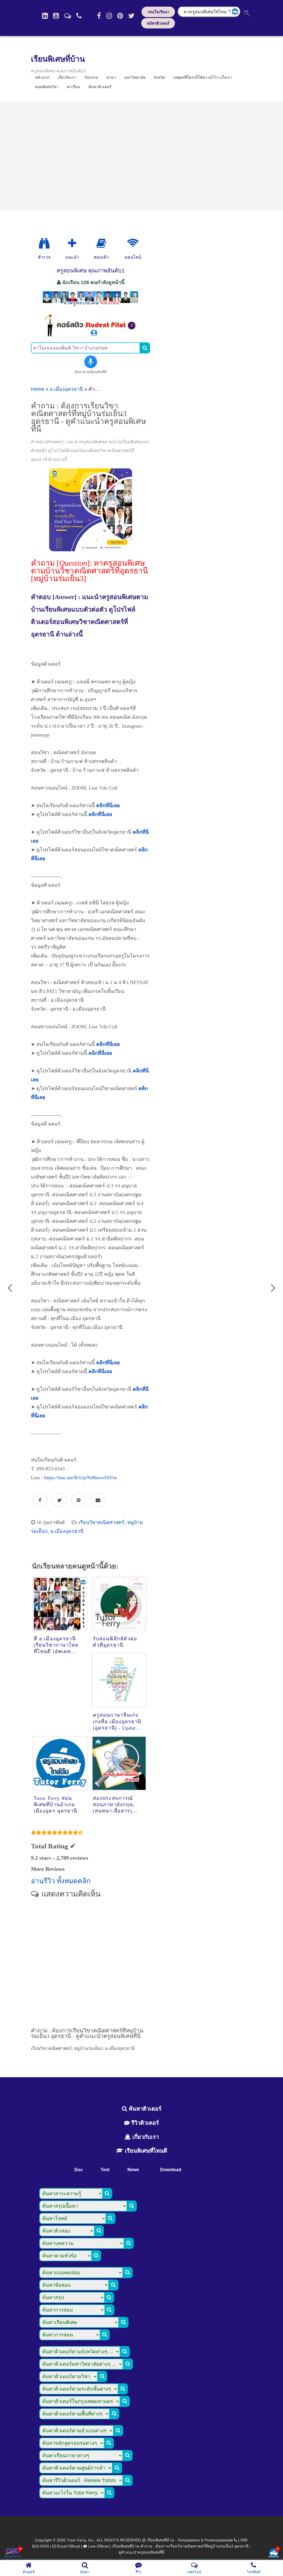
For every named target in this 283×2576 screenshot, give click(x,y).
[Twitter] (131, 16)
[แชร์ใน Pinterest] (79, 1500)
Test (105, 2170)
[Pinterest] (120, 16)
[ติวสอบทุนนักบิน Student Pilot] (91, 335)
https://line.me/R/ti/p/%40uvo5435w (81, 1478)
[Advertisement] (141, 156)
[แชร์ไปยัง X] (59, 1500)
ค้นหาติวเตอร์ (100, 87)
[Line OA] (68, 16)
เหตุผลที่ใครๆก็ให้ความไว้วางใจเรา (203, 77)
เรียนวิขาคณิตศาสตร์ (101, 1522)
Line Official (98, 2546)
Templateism (189, 2540)
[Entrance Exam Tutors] (101, 243)
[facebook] (99, 16)
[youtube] (56, 16)
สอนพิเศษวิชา (47, 87)
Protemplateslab (219, 2540)
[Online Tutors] (133, 243)
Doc (79, 2170)
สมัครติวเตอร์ (158, 23)
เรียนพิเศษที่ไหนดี (145, 2151)
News (133, 2170)
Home (38, 389)
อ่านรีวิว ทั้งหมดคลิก (61, 1881)
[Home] (45, 16)
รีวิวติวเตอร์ (144, 2123)
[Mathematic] (72, 243)
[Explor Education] (44, 243)
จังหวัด (159, 77)
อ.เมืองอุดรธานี (66, 389)
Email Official (69, 2546)
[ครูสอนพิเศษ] (91, 306)
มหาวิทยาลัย (135, 77)
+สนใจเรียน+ (158, 12)
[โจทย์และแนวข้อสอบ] (274, 2553)
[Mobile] (79, 16)
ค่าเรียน (74, 87)
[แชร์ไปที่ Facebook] (40, 1500)
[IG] (109, 16)
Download (171, 2170)
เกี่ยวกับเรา (145, 2137)
